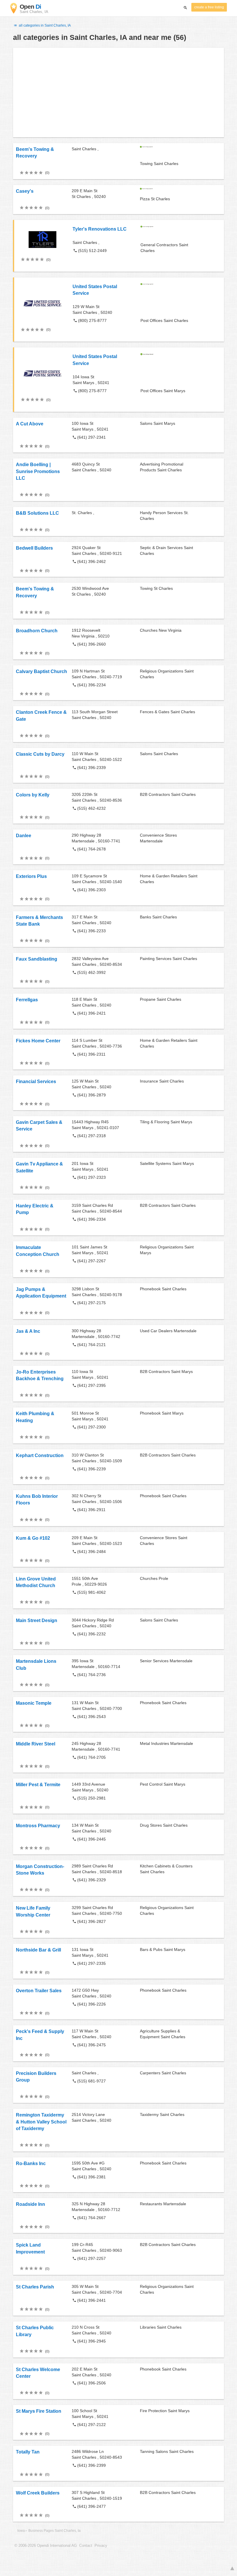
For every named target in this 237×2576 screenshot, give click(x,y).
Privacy (101, 2546)
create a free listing (209, 7)
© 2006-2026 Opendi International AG (46, 2546)
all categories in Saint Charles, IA (44, 25)
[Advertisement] (118, 92)
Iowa (21, 2531)
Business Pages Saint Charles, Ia (54, 2531)
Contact (86, 2546)
